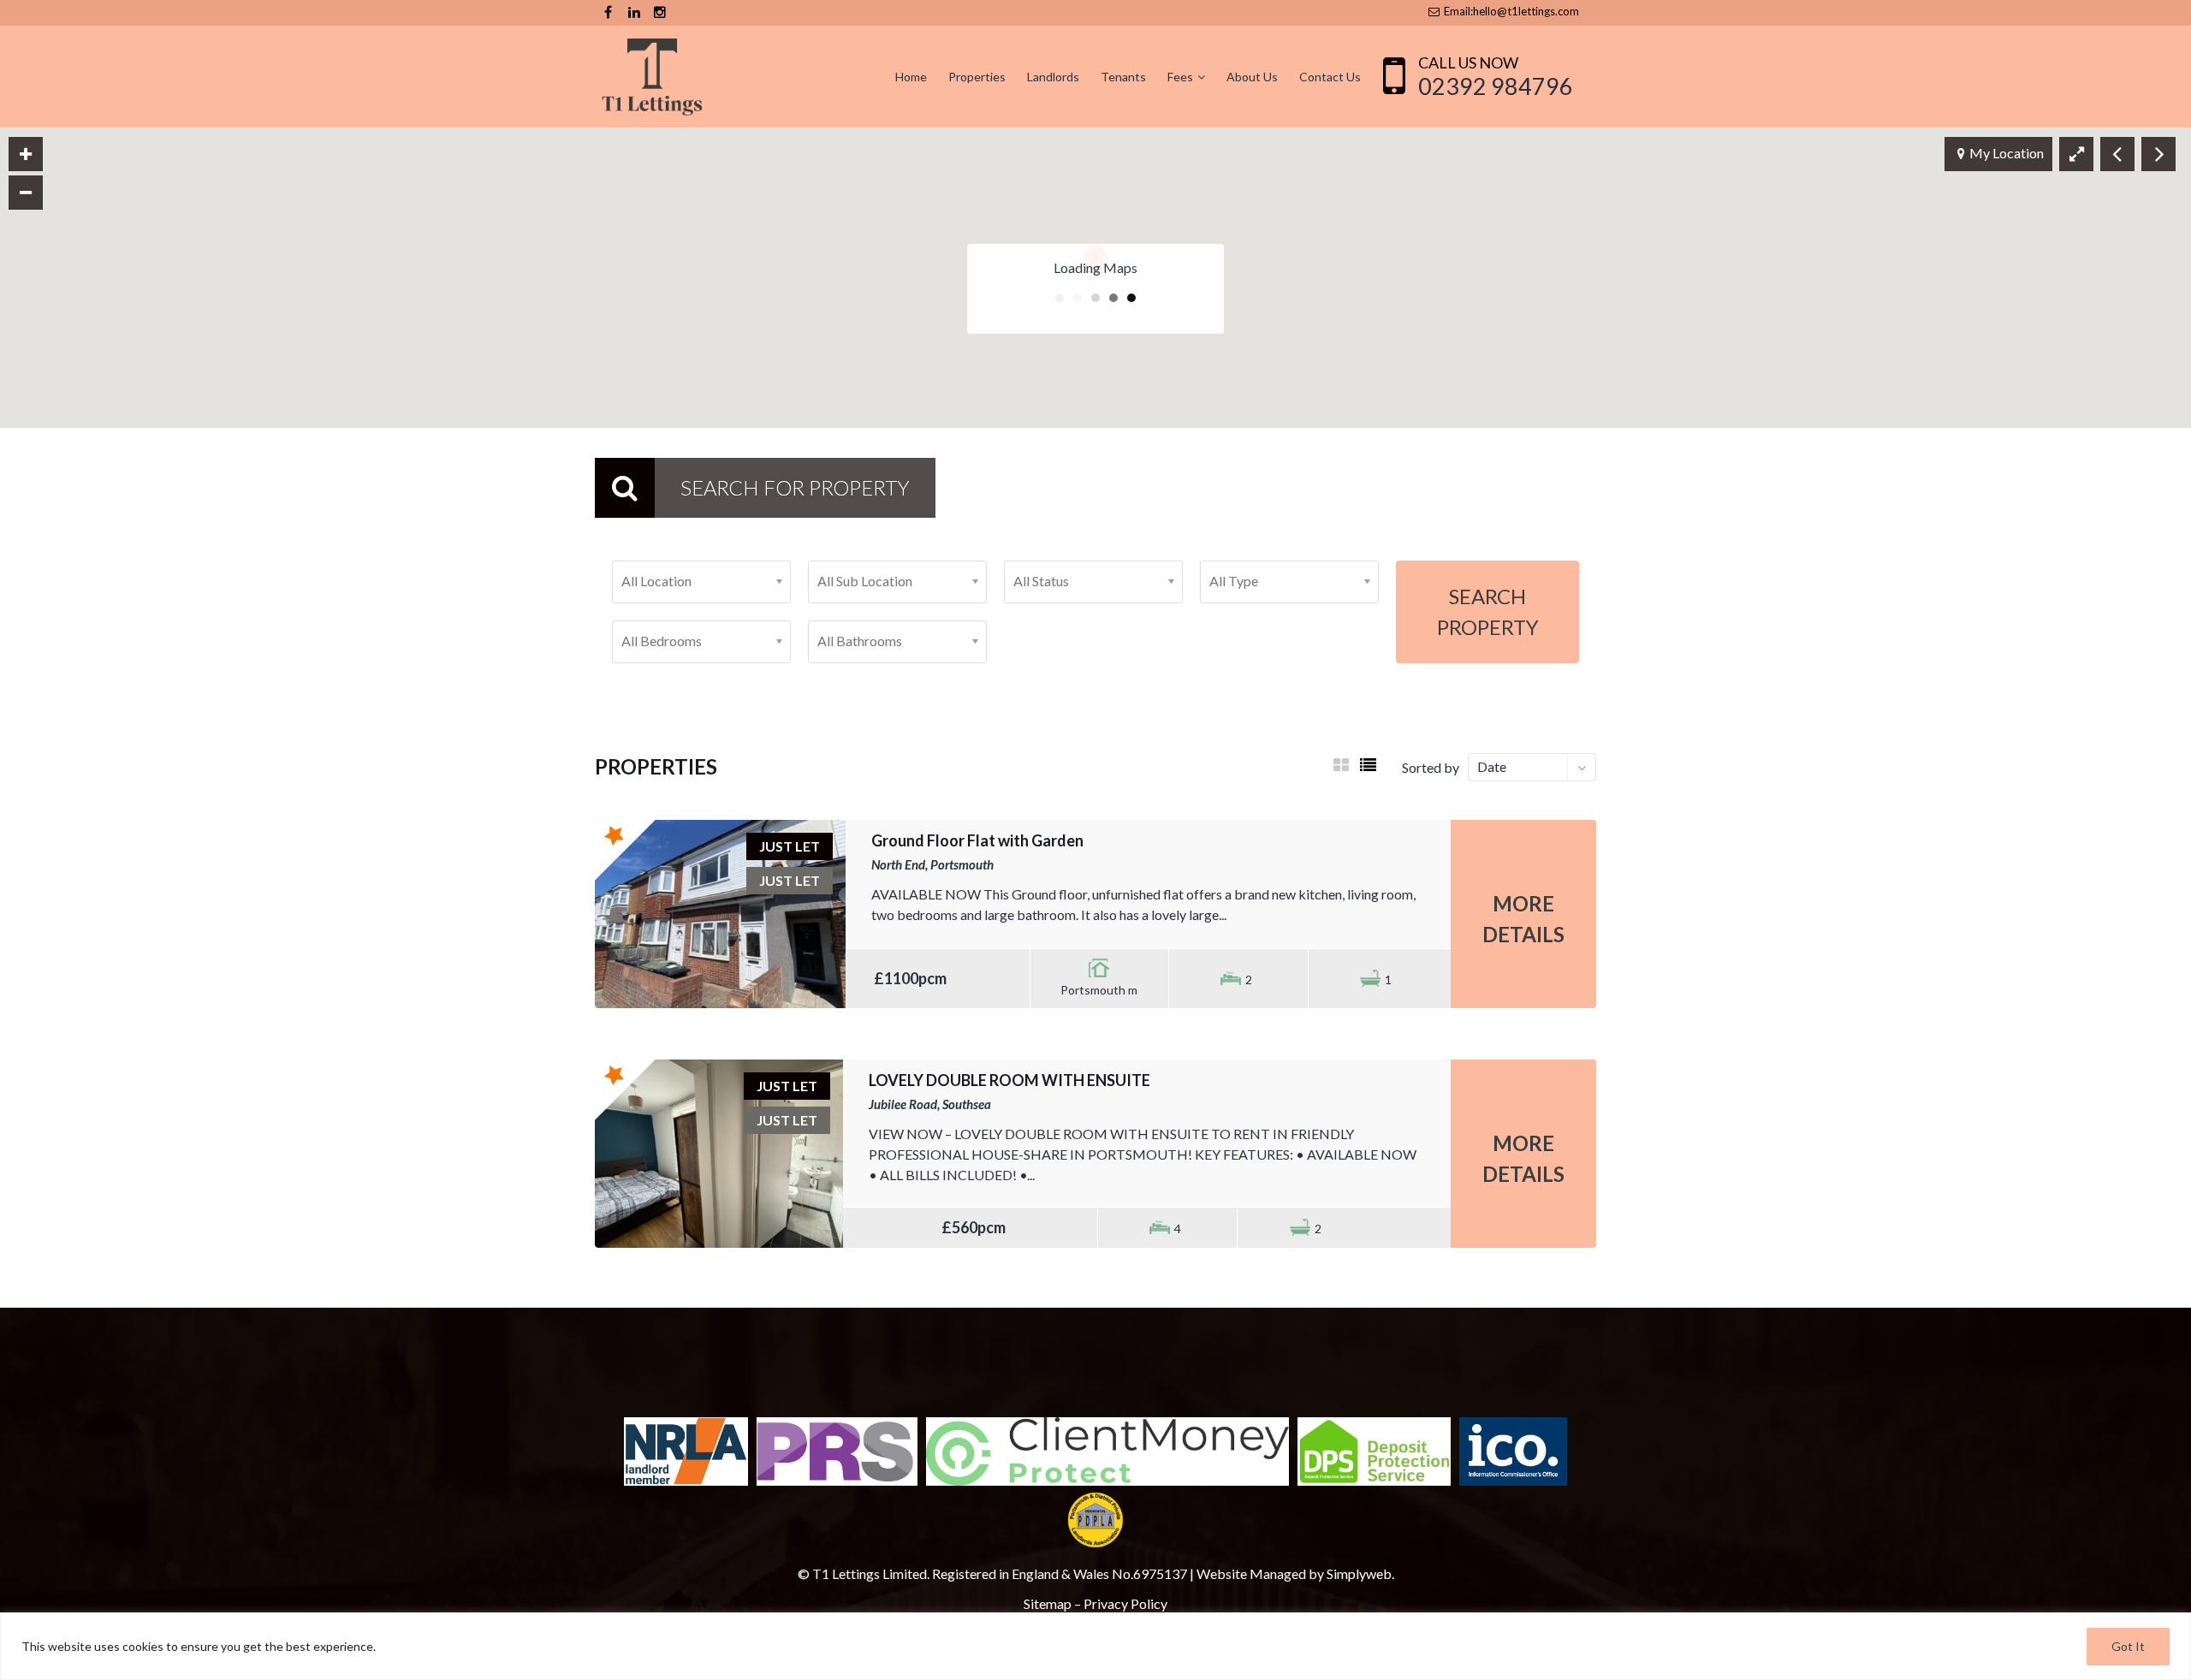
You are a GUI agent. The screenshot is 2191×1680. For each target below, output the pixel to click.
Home (911, 77)
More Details (1523, 919)
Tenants (1123, 77)
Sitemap (1048, 1603)
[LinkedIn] (634, 12)
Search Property (1488, 611)
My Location (2007, 153)
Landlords (1053, 77)
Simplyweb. (1360, 1573)
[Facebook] (608, 12)
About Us (1252, 77)
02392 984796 (1496, 86)
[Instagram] (659, 12)
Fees (1180, 77)
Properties (977, 77)
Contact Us (1330, 77)
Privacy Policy (1125, 1603)
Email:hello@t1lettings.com (1510, 11)
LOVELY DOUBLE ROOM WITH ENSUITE (1009, 1080)
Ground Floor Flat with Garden (977, 840)
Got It (2128, 1646)
